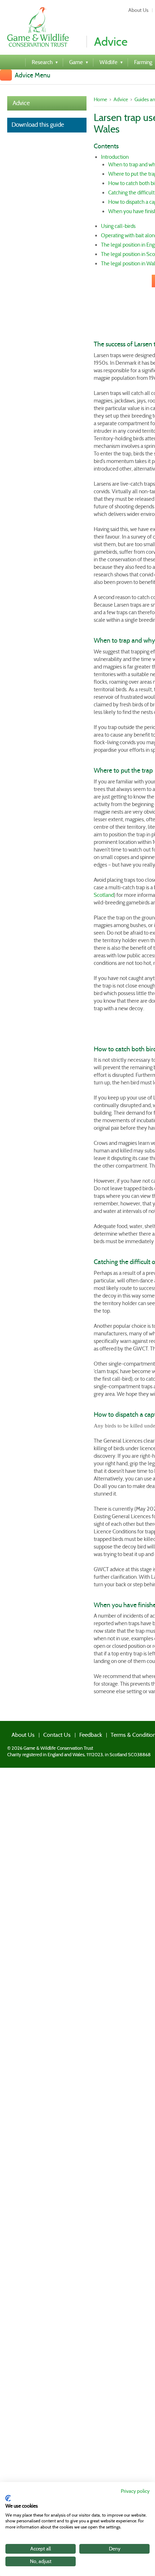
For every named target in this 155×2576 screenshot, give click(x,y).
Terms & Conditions (110, 1733)
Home (100, 99)
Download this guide (38, 125)
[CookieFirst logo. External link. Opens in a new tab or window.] (8, 2498)
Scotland (104, 895)
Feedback (73, 1733)
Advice (21, 103)
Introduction (115, 157)
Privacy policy (135, 2491)
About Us (138, 10)
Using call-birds (118, 226)
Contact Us (45, 1733)
